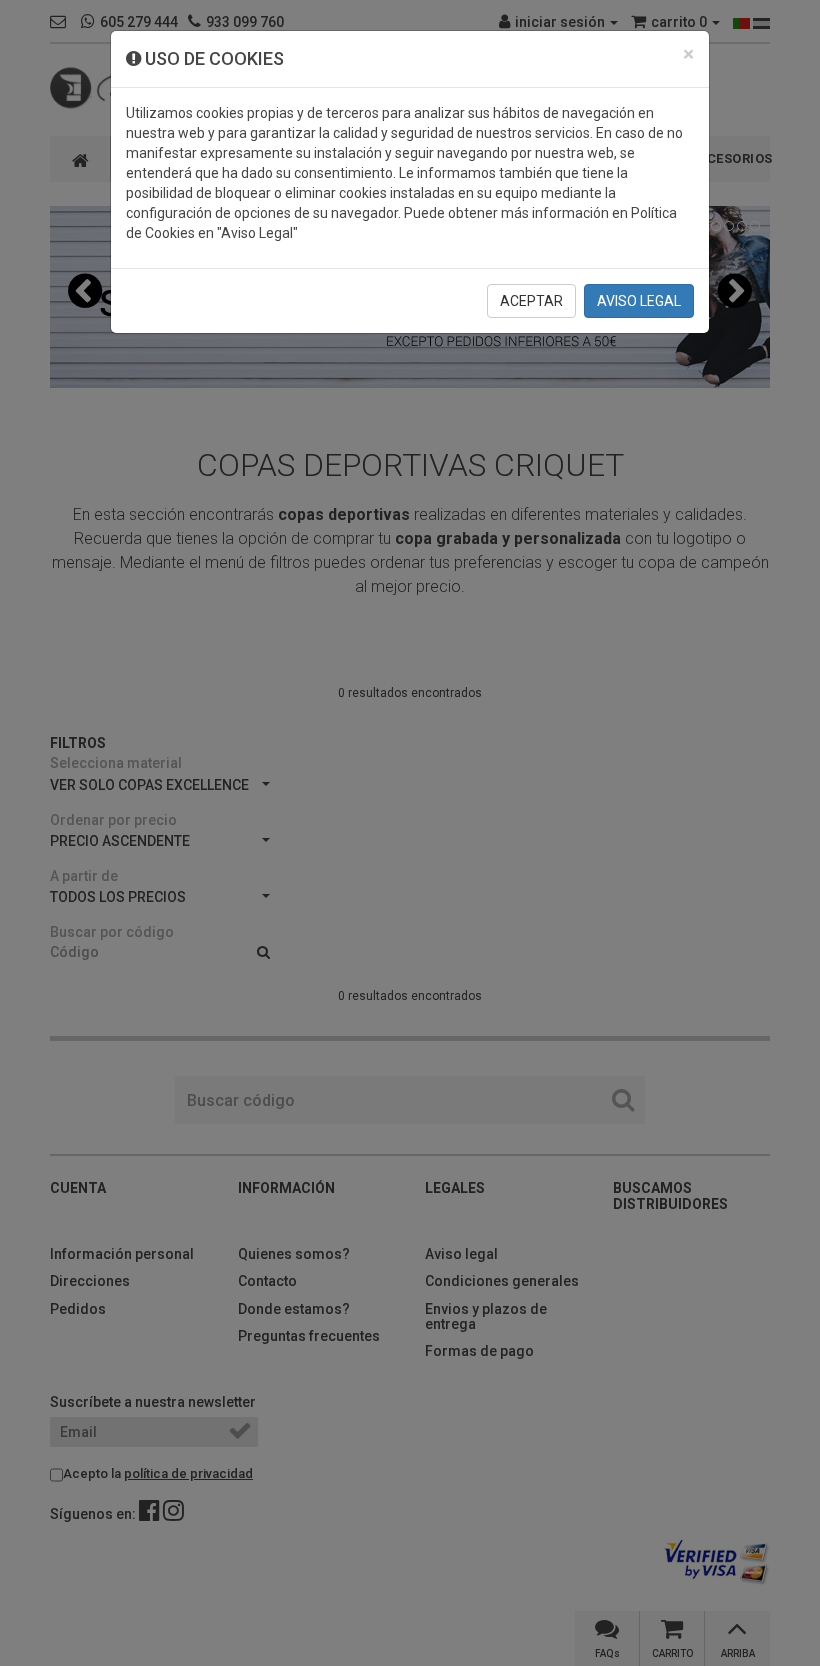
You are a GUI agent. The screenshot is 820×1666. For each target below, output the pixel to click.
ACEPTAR (531, 301)
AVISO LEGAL (639, 301)
